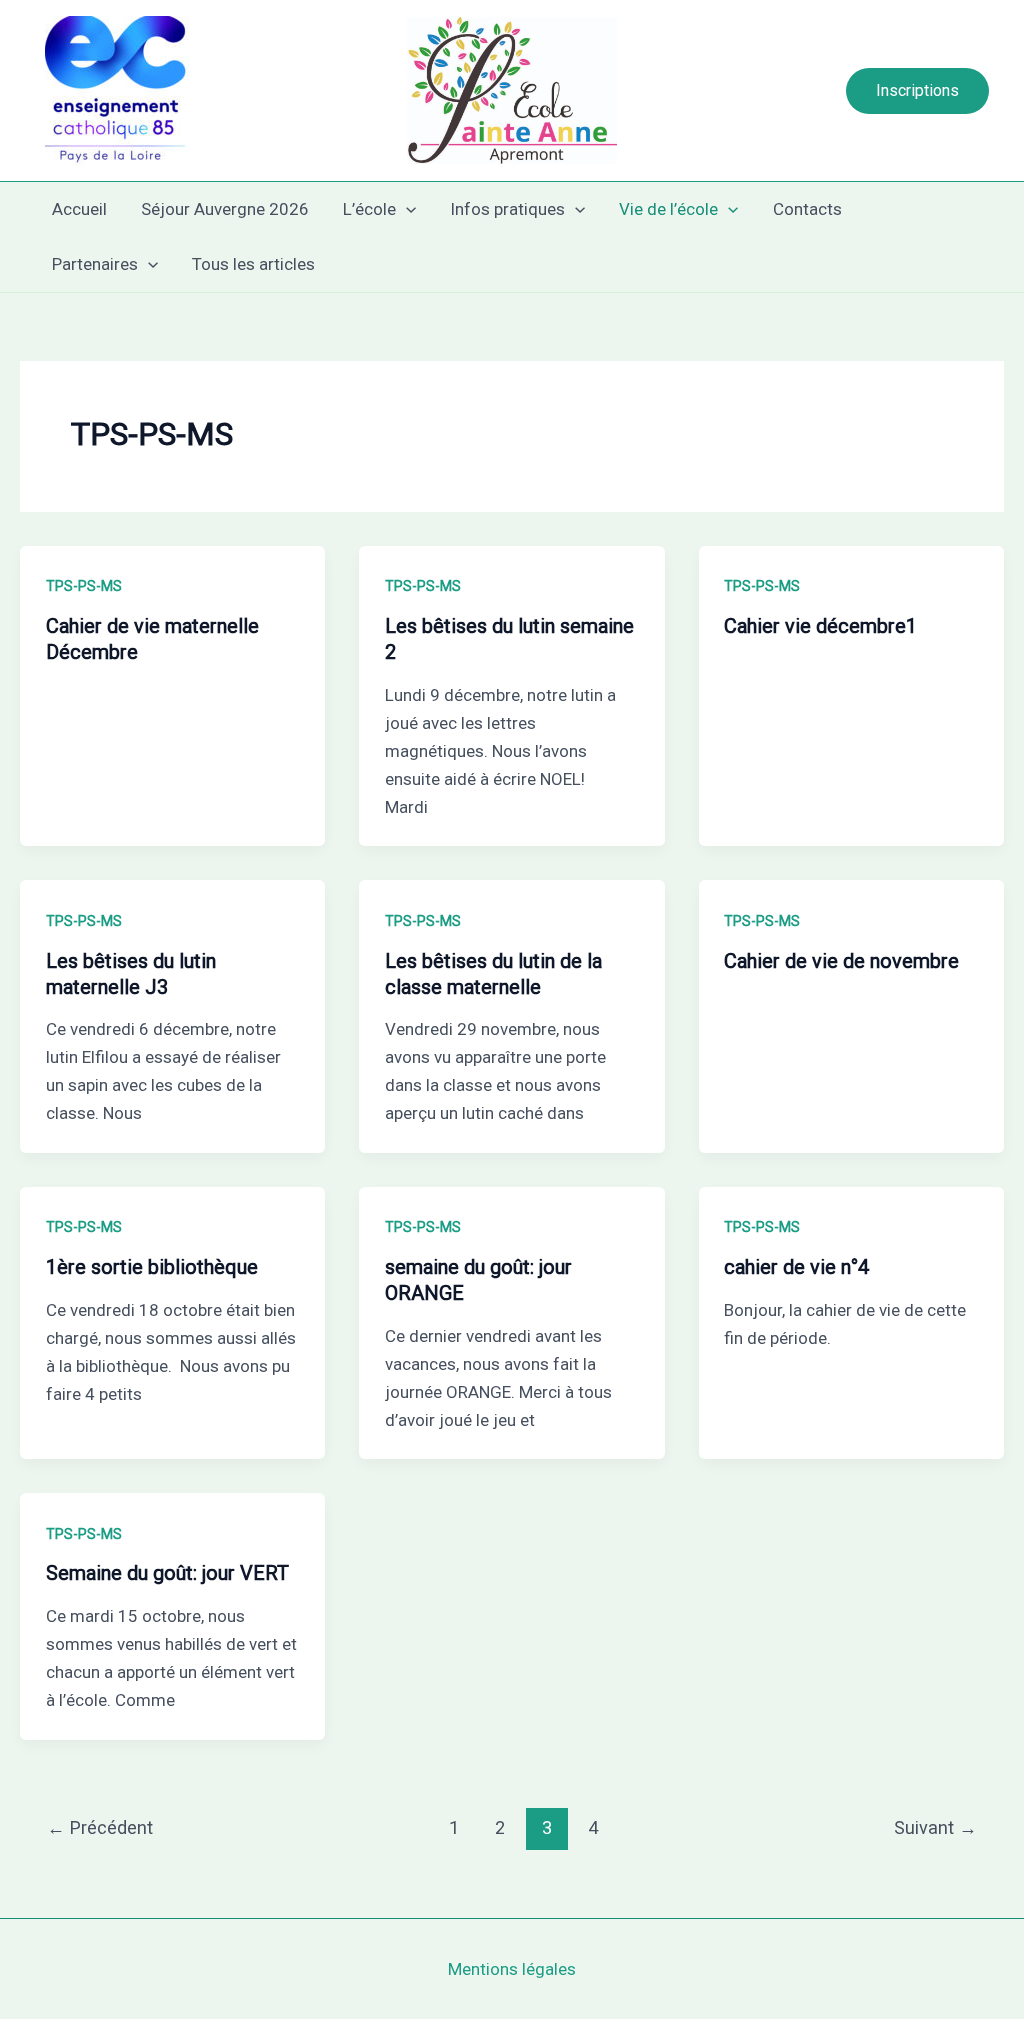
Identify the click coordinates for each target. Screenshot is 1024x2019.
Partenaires (95, 264)
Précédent (100, 1827)
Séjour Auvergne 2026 (225, 209)
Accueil (79, 209)
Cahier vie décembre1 (820, 626)
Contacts (807, 209)
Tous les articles (253, 264)
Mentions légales (512, 1969)
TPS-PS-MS (84, 586)
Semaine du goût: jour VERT (167, 1573)
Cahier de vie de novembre (841, 961)
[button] (917, 91)
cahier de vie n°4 (796, 1267)
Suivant (935, 1827)
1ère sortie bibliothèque (152, 1267)
